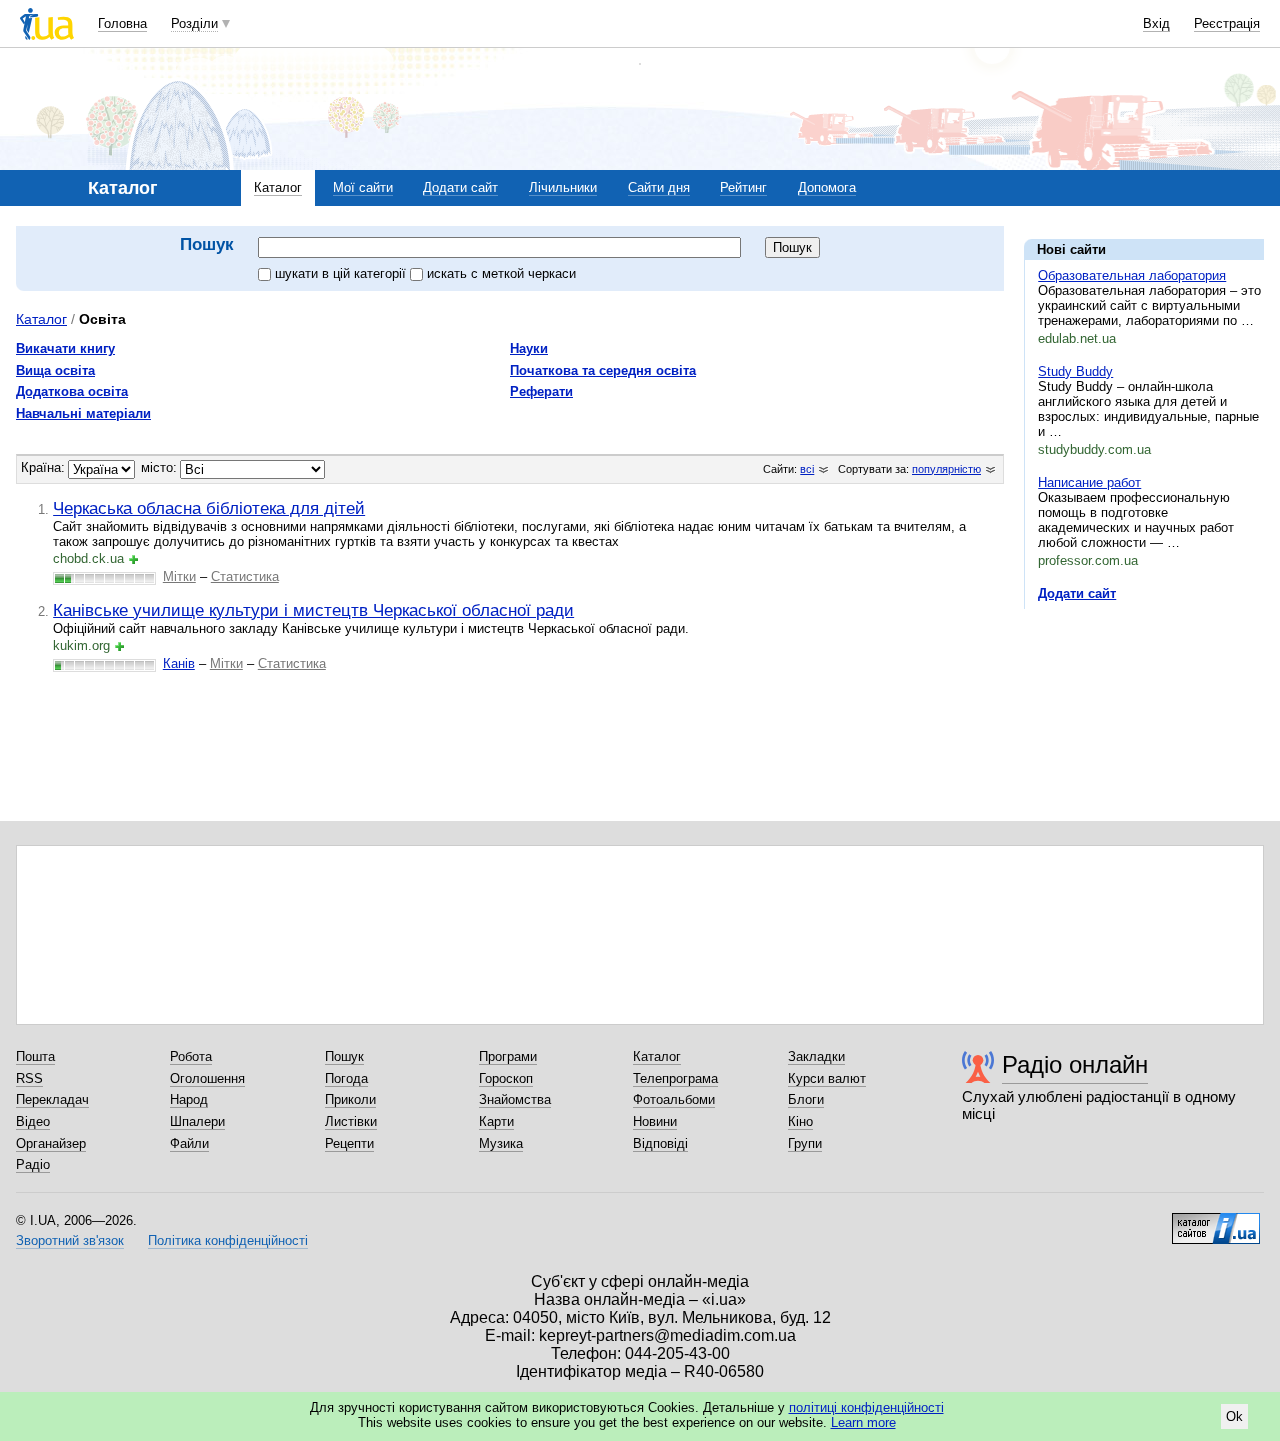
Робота (191, 1056)
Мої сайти (363, 187)
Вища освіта (55, 370)
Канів (179, 663)
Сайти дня (659, 187)
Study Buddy (1075, 371)
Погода (346, 1078)
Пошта (35, 1056)
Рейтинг (743, 187)
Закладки (816, 1056)
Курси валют (827, 1078)
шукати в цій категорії (342, 273)
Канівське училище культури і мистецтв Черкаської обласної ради (313, 610)
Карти (496, 1121)
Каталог (278, 187)
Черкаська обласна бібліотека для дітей (209, 508)
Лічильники (563, 187)
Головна (122, 23)
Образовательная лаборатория (1132, 275)
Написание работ (1089, 482)
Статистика (245, 576)
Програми (508, 1056)
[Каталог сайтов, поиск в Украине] (1216, 1221)
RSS (29, 1078)
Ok (1234, 1416)
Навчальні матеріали (83, 413)
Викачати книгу (65, 348)
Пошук (344, 1056)
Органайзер (51, 1143)
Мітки (179, 576)
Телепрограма (675, 1078)
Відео (33, 1121)
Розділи (194, 23)
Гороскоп (506, 1078)
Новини (655, 1121)
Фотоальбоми (674, 1099)
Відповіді (660, 1143)
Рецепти (349, 1143)
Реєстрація (1227, 23)
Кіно (800, 1121)
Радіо (33, 1164)
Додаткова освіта (72, 391)
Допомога (827, 187)
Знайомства (515, 1099)
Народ (189, 1099)
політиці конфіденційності (866, 1407)
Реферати (541, 391)
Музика (501, 1143)
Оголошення (207, 1078)
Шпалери (197, 1121)
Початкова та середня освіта (603, 370)
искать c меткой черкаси (501, 273)
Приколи (350, 1099)
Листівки (351, 1121)
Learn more (863, 1422)
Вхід (1156, 23)
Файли (189, 1143)
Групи (805, 1143)
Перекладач (52, 1099)
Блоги (806, 1099)
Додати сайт (460, 187)
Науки (529, 348)
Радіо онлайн (1075, 1064)
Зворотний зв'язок (70, 1240)
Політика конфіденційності (228, 1240)
